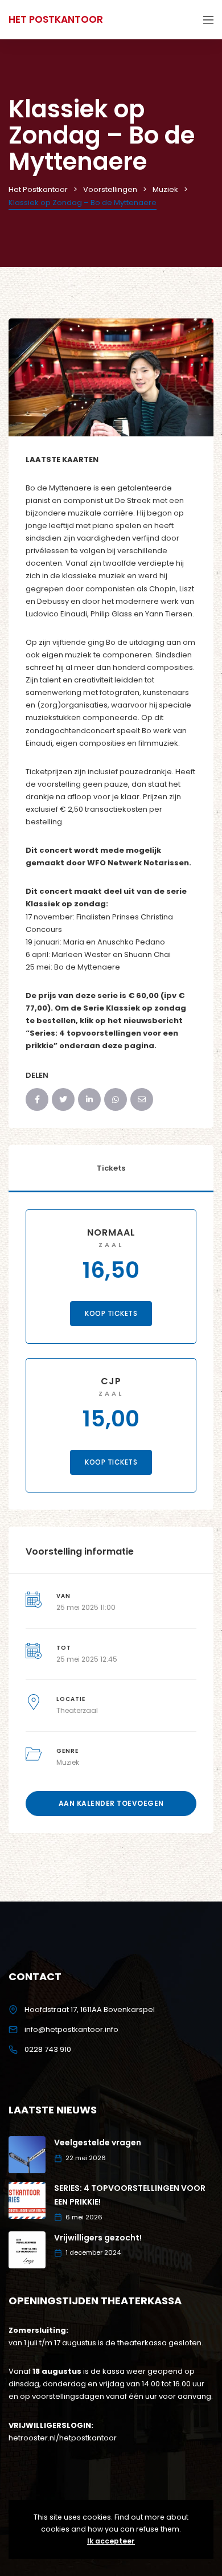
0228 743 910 (48, 2049)
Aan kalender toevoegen (111, 1803)
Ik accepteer (111, 2541)
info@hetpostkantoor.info (71, 2029)
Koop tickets (111, 1313)
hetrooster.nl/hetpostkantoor (63, 2438)
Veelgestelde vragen (98, 2142)
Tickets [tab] (111, 1168)
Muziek (68, 1762)
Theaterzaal (77, 1710)
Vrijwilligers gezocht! (98, 2238)
